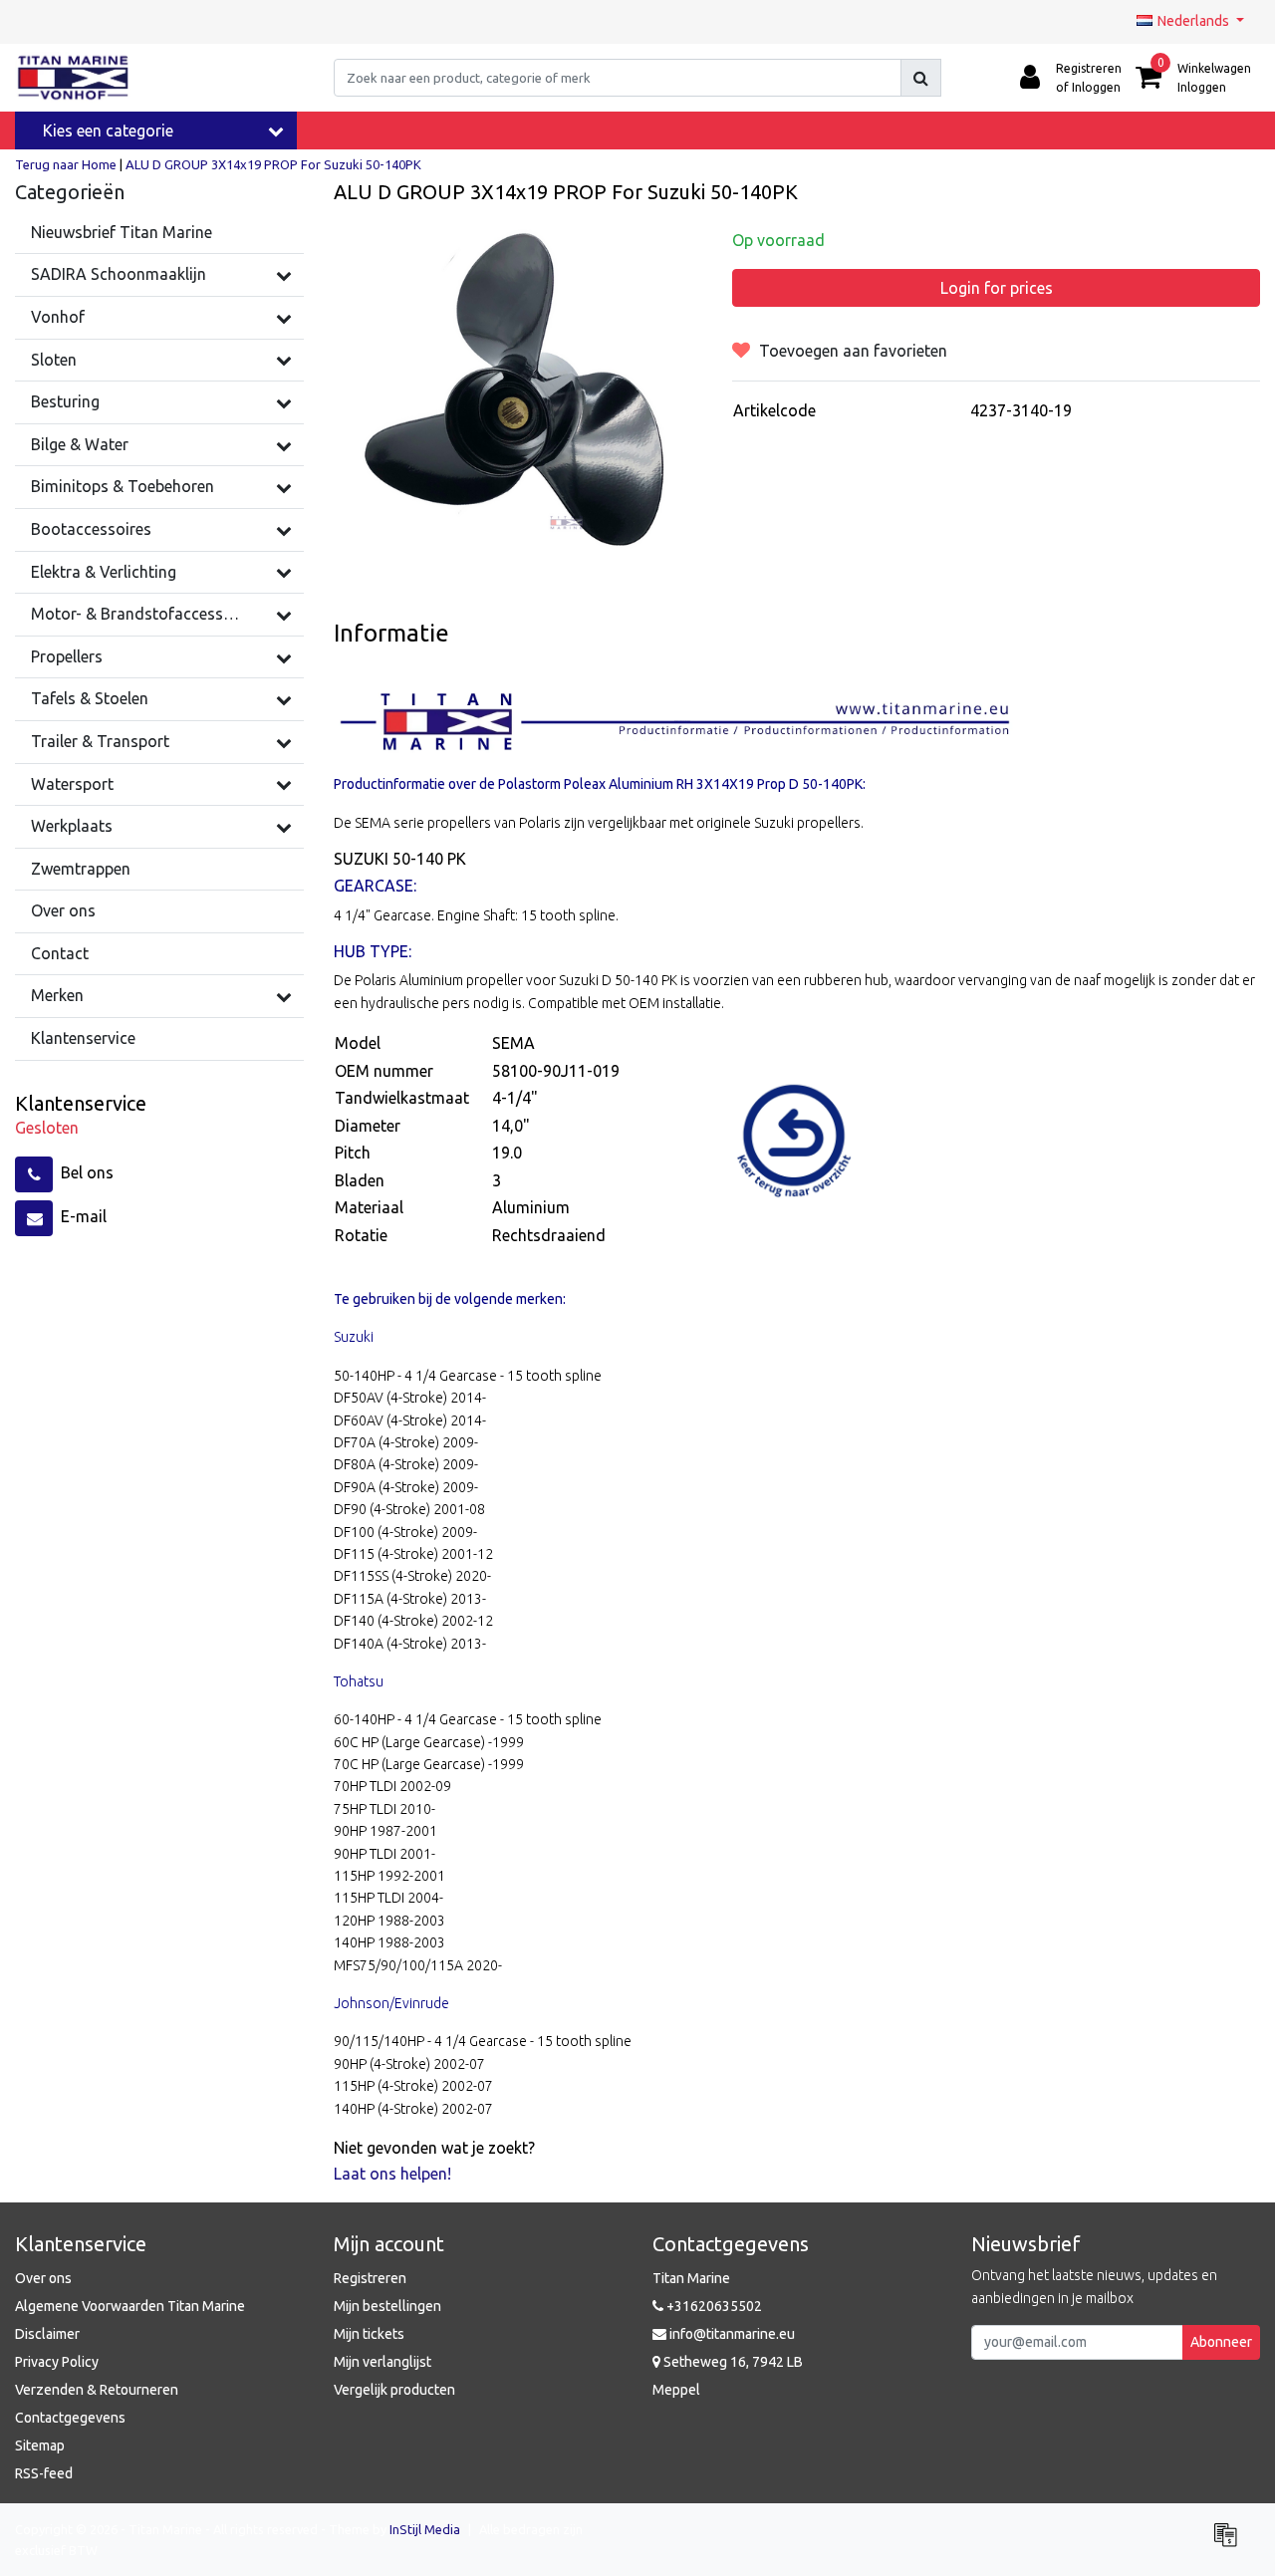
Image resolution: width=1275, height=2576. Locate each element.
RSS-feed (44, 2473)
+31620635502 (713, 2306)
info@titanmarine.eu (732, 2334)
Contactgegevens (70, 2418)
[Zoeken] (921, 78)
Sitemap (40, 2446)
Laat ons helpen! (392, 2174)
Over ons (43, 2278)
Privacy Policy (57, 2362)
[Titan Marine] (73, 78)
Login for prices (997, 288)
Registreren (370, 2278)
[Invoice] (1230, 2543)
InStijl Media (425, 2529)
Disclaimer (47, 2334)
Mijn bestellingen (387, 2306)
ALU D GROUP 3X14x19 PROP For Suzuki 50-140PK (273, 164)
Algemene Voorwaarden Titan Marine (130, 2306)
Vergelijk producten (394, 2390)
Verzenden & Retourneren (97, 2390)
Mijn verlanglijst (382, 2362)
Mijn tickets (369, 2334)
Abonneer (1221, 2342)
